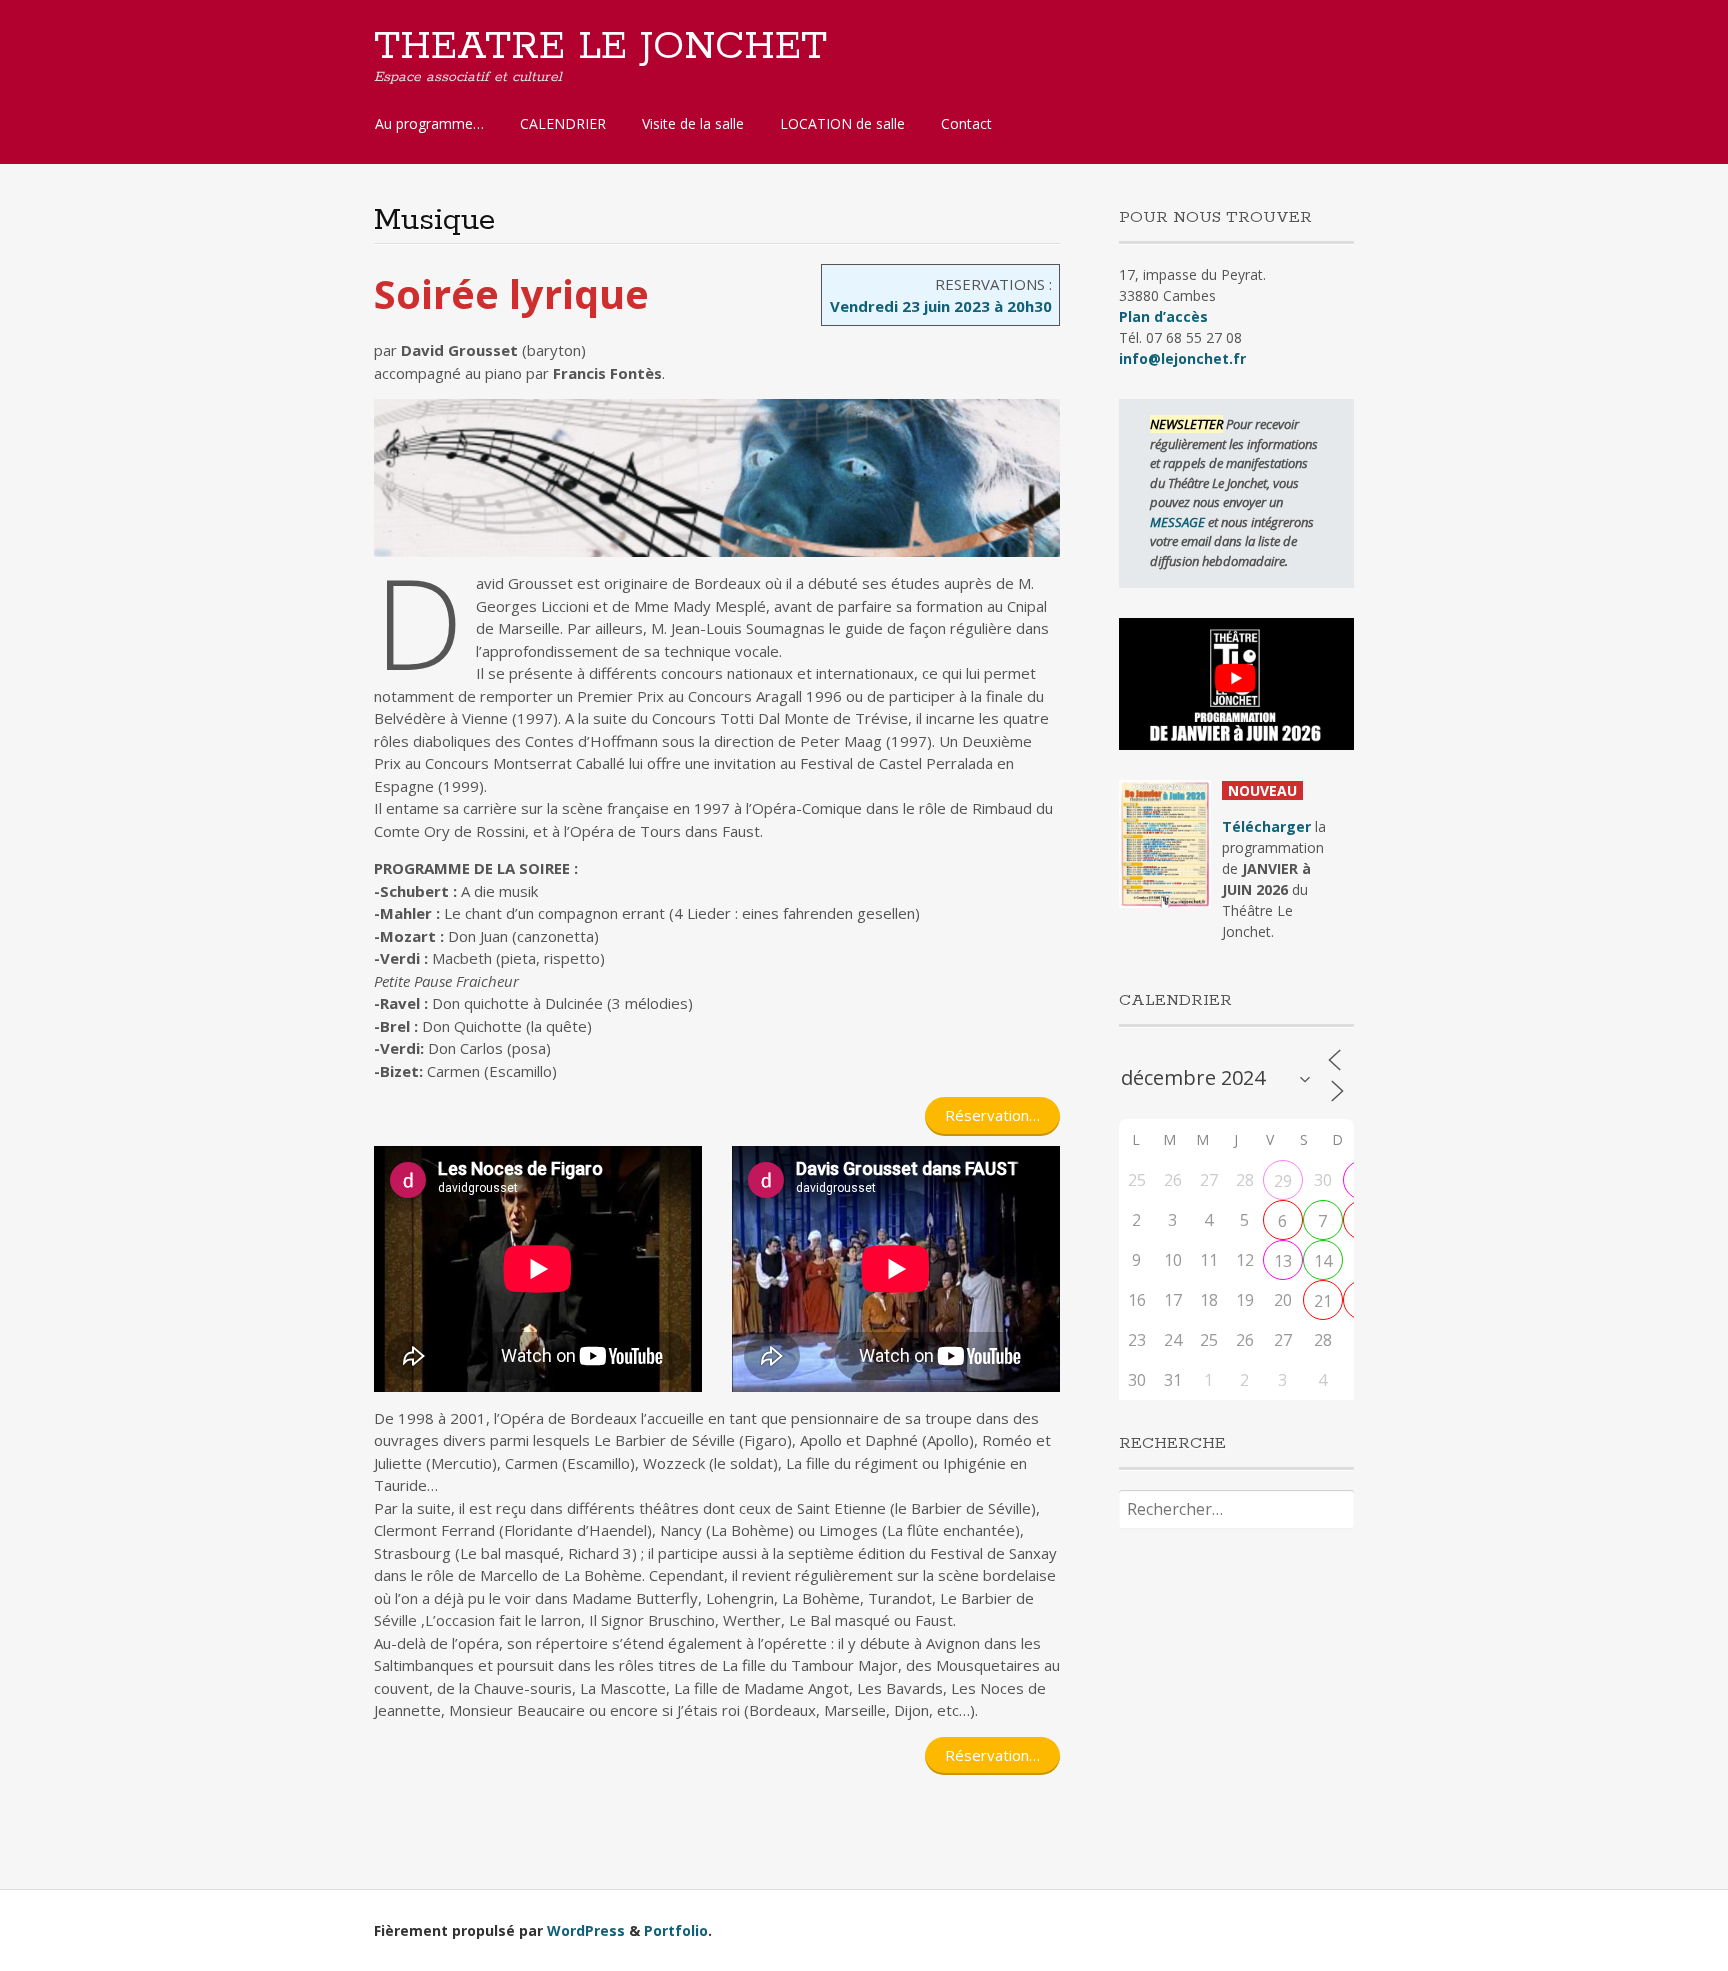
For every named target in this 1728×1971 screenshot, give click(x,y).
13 (1283, 1261)
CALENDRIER (563, 123)
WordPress (586, 1930)
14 (1323, 1261)
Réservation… (992, 1115)
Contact (966, 123)
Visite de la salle (693, 123)
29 (1283, 1181)
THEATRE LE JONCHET (600, 47)
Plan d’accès (1163, 316)
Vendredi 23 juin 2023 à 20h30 (941, 306)
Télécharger (1266, 826)
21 (1323, 1301)
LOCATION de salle (842, 123)
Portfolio (676, 1930)
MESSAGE (1179, 522)
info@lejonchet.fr (1182, 358)
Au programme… (429, 123)
